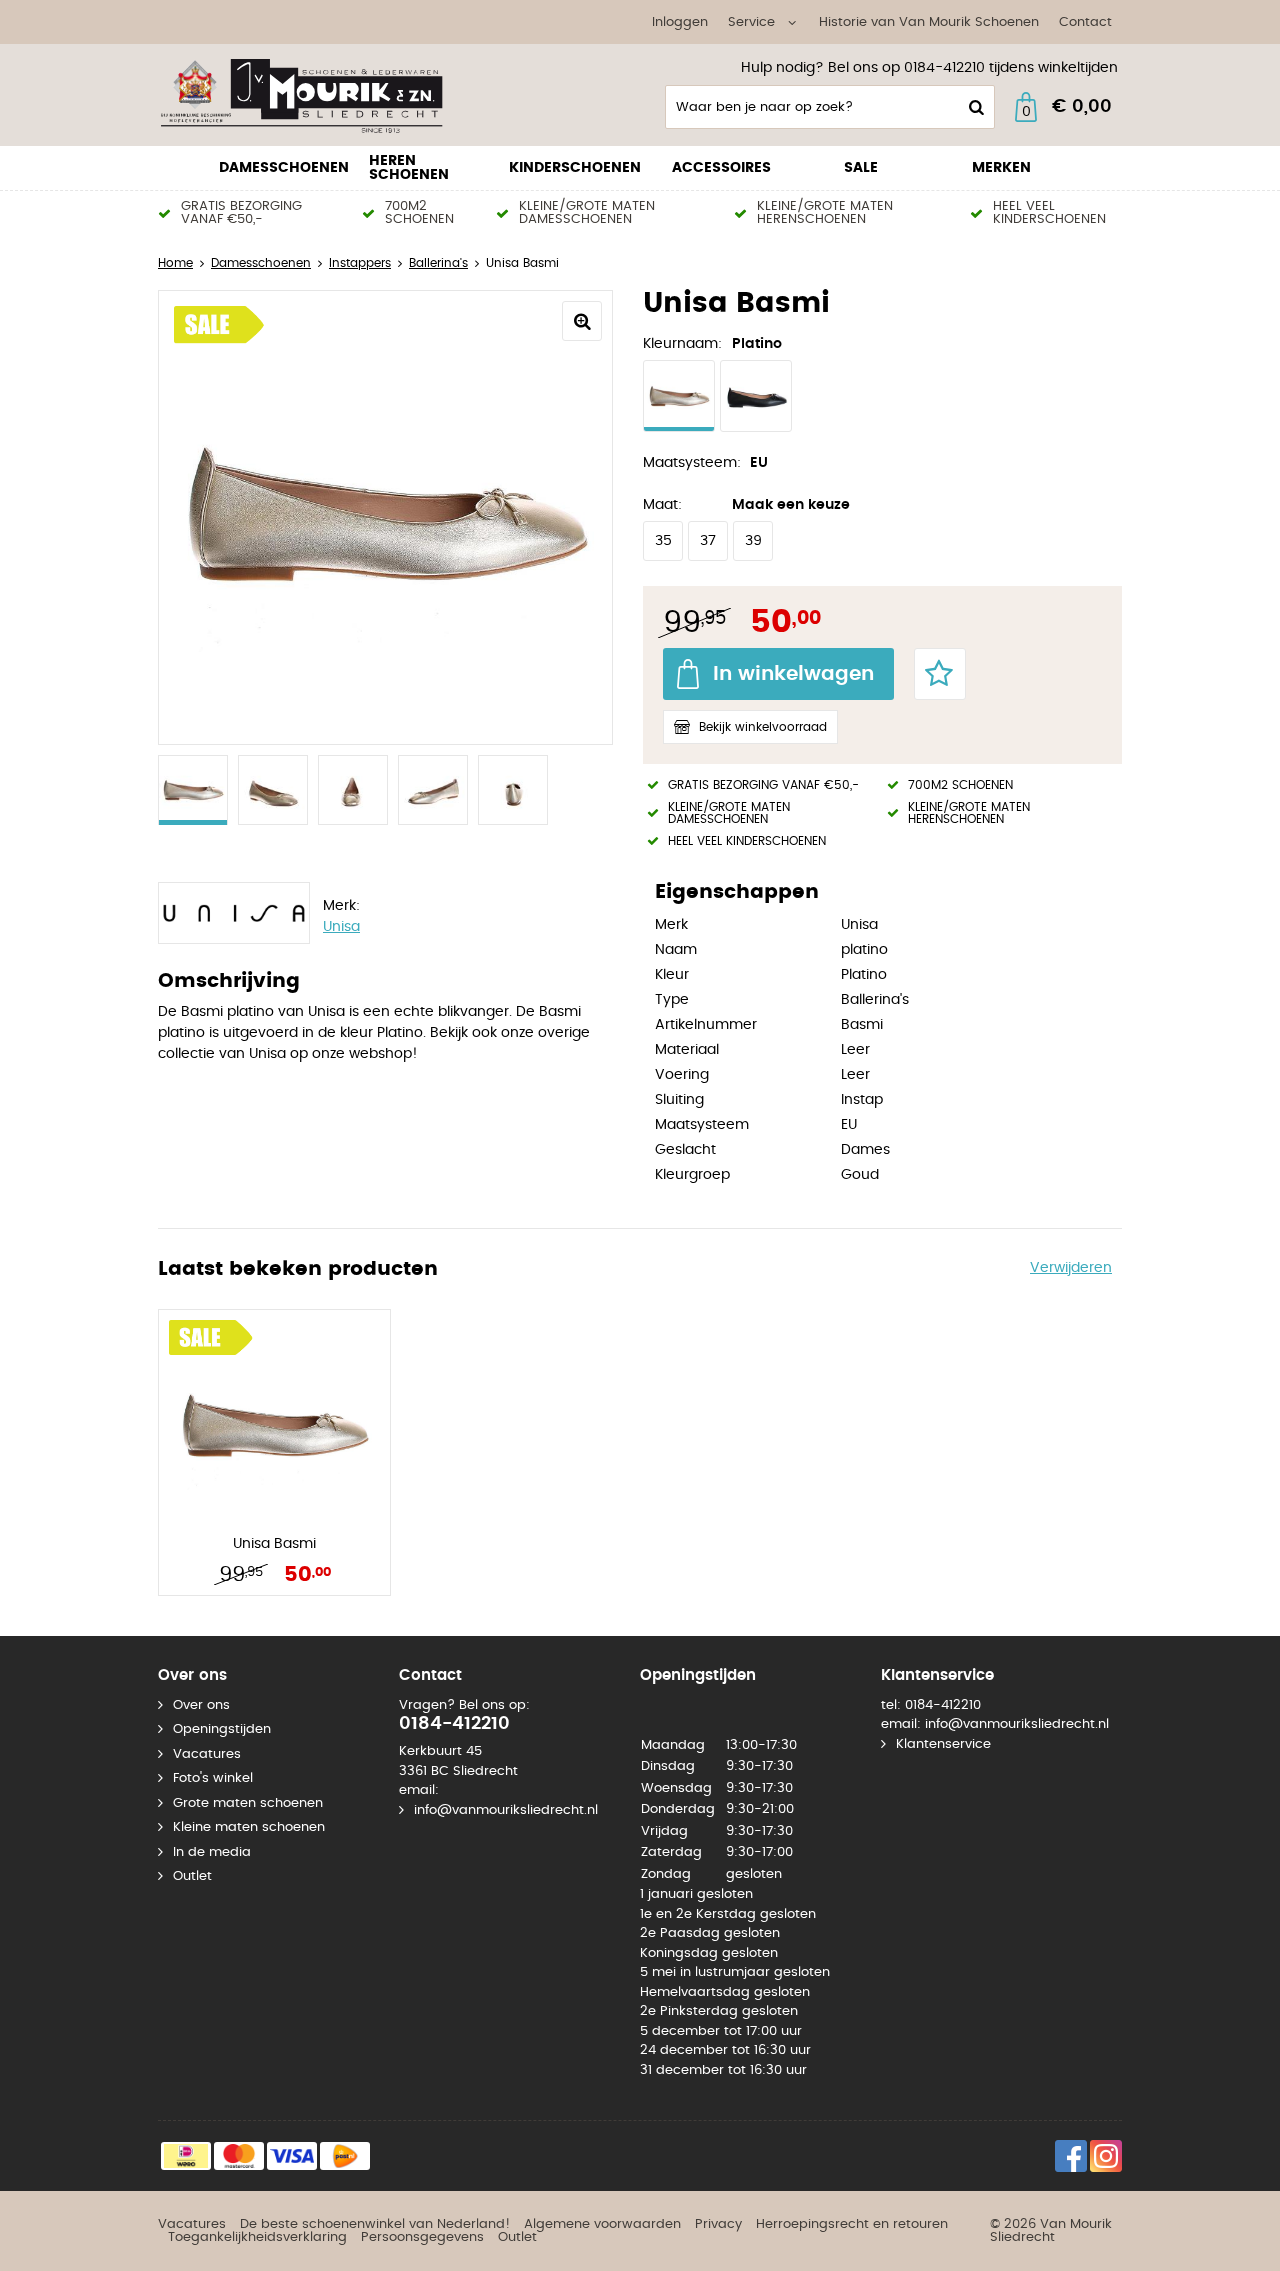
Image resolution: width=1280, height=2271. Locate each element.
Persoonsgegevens (422, 2237)
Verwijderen (1071, 1268)
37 (708, 541)
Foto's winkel (213, 1778)
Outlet (192, 1876)
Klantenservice (943, 1744)
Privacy (718, 2224)
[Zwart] (756, 396)
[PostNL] (345, 2156)
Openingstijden (222, 1729)
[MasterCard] (239, 2156)
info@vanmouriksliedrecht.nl (506, 1810)
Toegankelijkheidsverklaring (257, 2237)
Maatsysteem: (692, 463)
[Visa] (292, 2156)
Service (751, 22)
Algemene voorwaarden (602, 2224)
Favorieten (940, 674)
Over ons (201, 1705)
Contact (1085, 22)
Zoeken (974, 107)
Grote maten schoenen (248, 1803)
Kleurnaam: (682, 344)
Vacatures (207, 1754)
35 (663, 541)
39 (753, 541)
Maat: (662, 505)
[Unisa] (233, 916)
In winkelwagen (793, 674)
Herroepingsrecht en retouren (852, 2224)
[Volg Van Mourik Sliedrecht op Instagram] (1106, 2156)
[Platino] (679, 396)
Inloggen (680, 22)
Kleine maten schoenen (249, 1827)
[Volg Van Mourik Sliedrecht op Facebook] (1071, 2156)
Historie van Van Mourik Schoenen (929, 22)
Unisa (341, 927)
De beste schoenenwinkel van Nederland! (375, 2224)
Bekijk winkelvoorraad (763, 727)
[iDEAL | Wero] (186, 2156)
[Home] (308, 95)
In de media (212, 1852)
